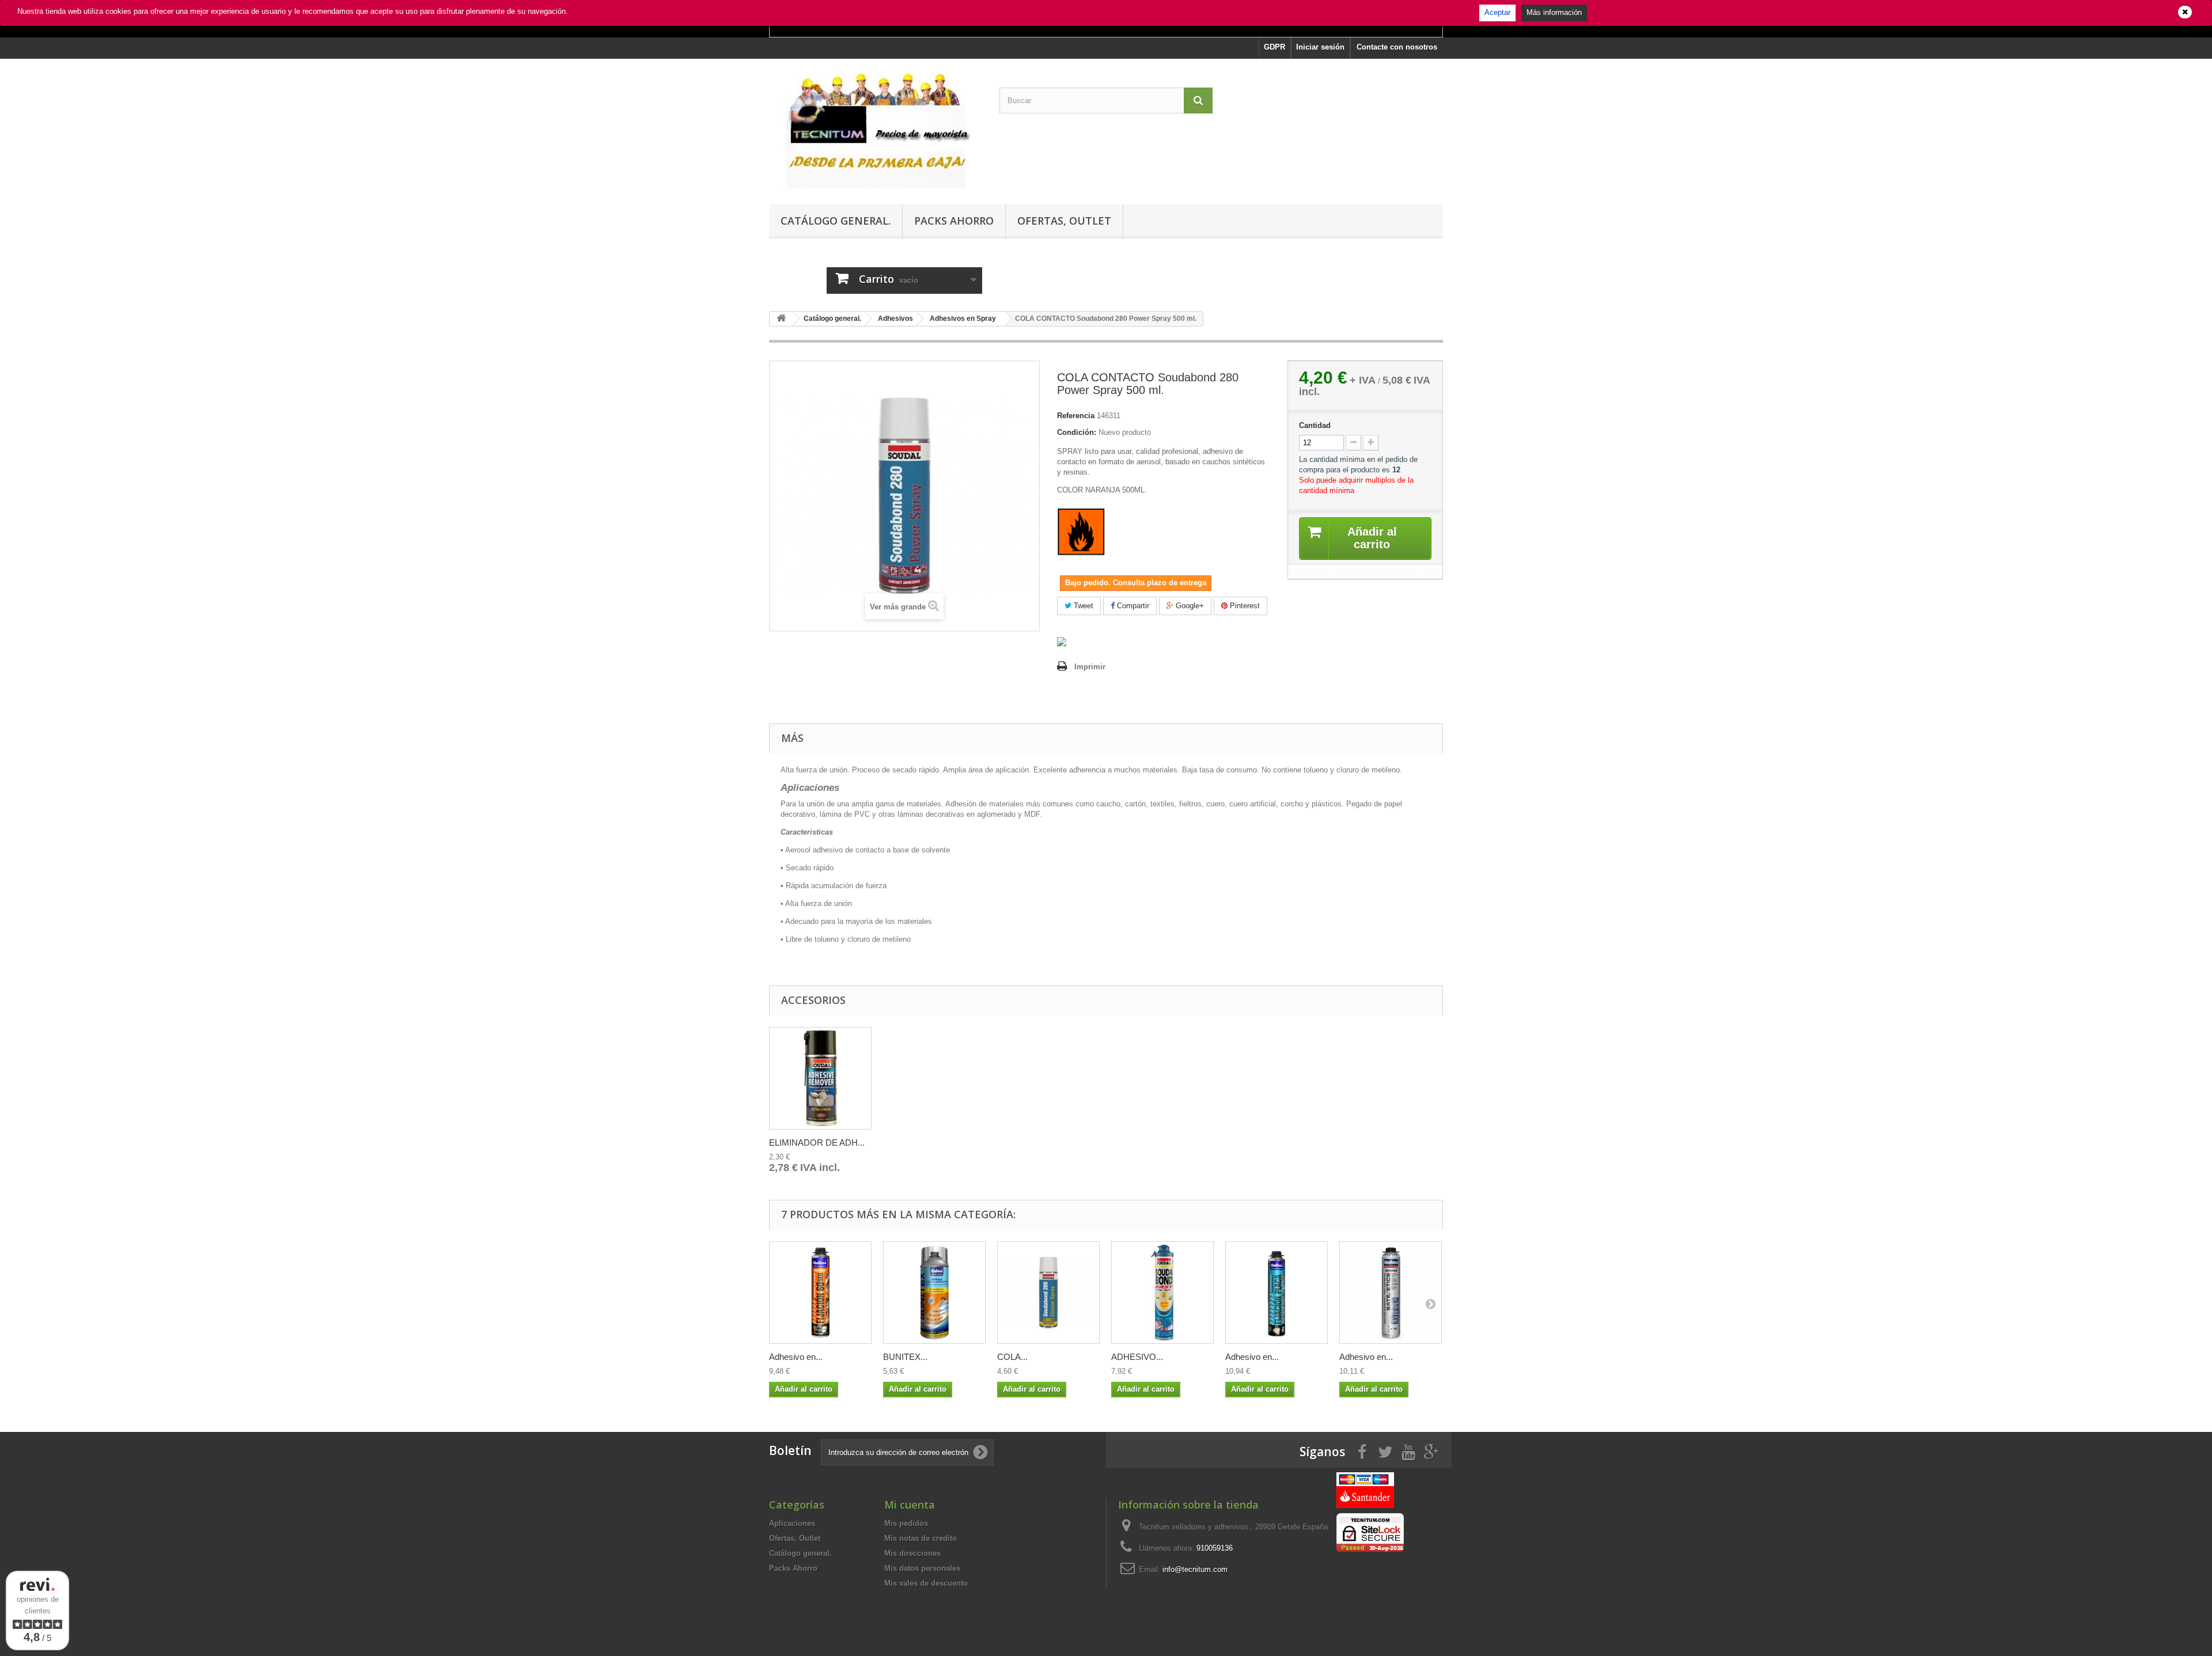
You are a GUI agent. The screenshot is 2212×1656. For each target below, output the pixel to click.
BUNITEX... (905, 1357)
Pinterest (1244, 606)
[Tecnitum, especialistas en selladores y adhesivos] (876, 129)
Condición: (1077, 432)
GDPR (1274, 47)
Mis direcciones (912, 1553)
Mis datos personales (922, 1568)
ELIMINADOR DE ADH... (817, 1142)
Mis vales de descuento (926, 1583)
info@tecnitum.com (1195, 1569)
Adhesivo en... (796, 1357)
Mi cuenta (910, 1505)
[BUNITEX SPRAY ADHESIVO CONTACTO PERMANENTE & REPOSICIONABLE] (934, 1293)
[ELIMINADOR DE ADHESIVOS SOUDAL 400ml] (820, 1078)
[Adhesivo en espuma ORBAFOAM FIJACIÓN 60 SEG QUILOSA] (820, 1293)
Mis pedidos (906, 1523)
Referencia (1076, 416)
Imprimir (1090, 667)
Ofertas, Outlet (1064, 221)
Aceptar (1497, 12)
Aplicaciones (792, 1523)
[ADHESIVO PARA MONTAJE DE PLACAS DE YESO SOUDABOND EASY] (1162, 1293)
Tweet (1082, 606)
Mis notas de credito (921, 1538)
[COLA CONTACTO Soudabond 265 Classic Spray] (1048, 1293)
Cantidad (1315, 425)
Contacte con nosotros (1397, 47)
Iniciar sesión (1320, 47)
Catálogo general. (836, 221)
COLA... (1012, 1357)
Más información (1554, 12)
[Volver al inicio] (781, 319)
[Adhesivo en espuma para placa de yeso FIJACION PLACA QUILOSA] (1277, 1293)
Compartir (1132, 606)
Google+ (1189, 606)
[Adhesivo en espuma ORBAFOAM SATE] (1391, 1293)
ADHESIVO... (1137, 1357)
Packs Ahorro (954, 221)
